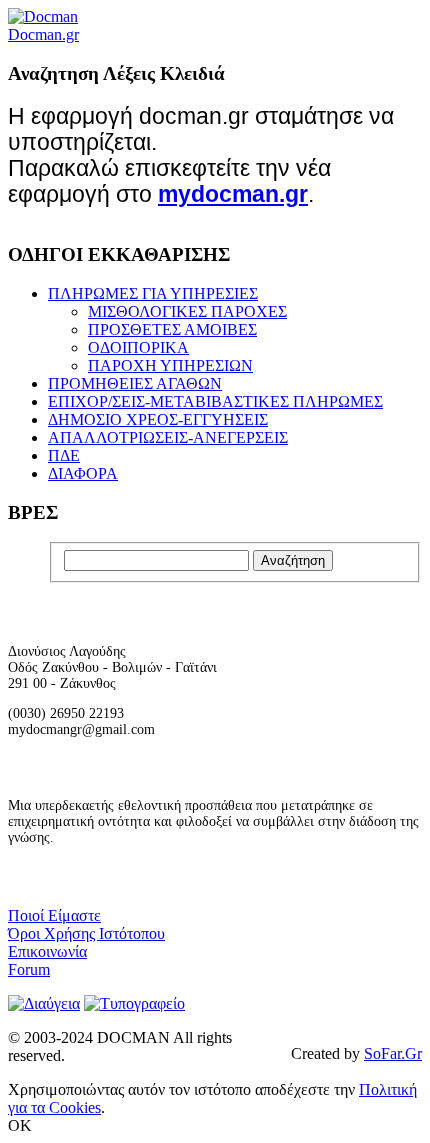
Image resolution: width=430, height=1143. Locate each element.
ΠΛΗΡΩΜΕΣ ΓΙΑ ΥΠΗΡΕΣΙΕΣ (153, 293)
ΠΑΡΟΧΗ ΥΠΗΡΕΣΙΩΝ (170, 365)
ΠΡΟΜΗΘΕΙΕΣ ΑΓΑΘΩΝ (135, 383)
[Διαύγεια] (44, 1003)
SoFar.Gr (393, 1053)
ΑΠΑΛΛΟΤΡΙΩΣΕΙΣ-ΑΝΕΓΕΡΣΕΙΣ (168, 437)
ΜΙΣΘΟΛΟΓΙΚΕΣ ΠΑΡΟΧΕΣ (187, 311)
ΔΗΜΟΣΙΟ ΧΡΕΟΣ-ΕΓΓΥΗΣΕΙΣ (158, 419)
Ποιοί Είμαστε (54, 915)
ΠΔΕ (64, 455)
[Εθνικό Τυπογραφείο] (134, 1003)
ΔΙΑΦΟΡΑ (83, 473)
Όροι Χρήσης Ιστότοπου (86, 933)
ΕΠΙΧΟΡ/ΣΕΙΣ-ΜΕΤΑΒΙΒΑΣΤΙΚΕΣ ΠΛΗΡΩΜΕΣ (215, 401)
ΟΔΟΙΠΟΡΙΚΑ (138, 347)
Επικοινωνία (47, 951)
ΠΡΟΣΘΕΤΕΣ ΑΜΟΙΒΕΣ (172, 329)
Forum (29, 969)
